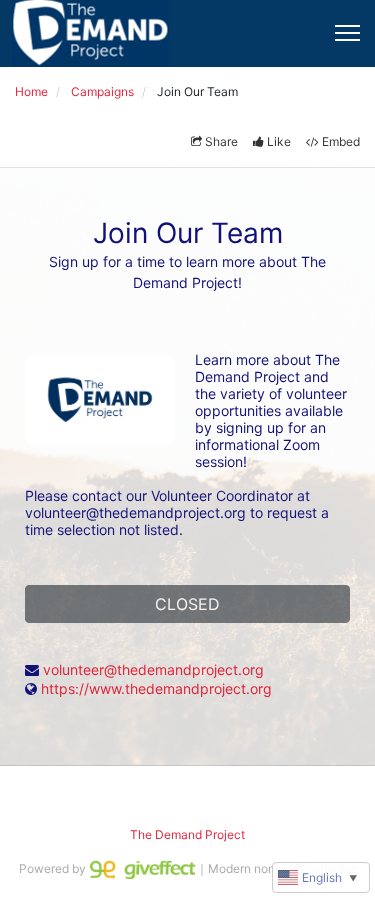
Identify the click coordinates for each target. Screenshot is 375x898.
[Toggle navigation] (347, 33)
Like (279, 141)
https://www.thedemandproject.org (156, 688)
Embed (341, 141)
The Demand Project (187, 834)
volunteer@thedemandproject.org (153, 669)
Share (221, 141)
